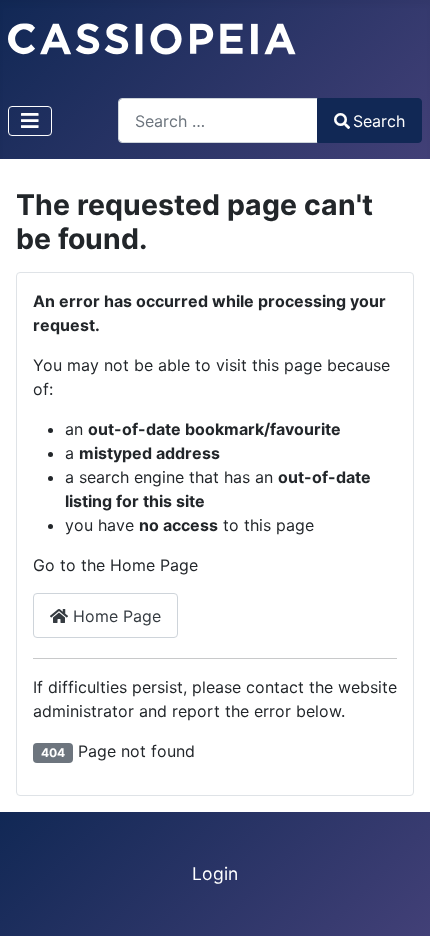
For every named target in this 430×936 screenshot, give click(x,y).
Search (379, 121)
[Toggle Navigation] (30, 121)
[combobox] (218, 120)
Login (215, 873)
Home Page (114, 616)
